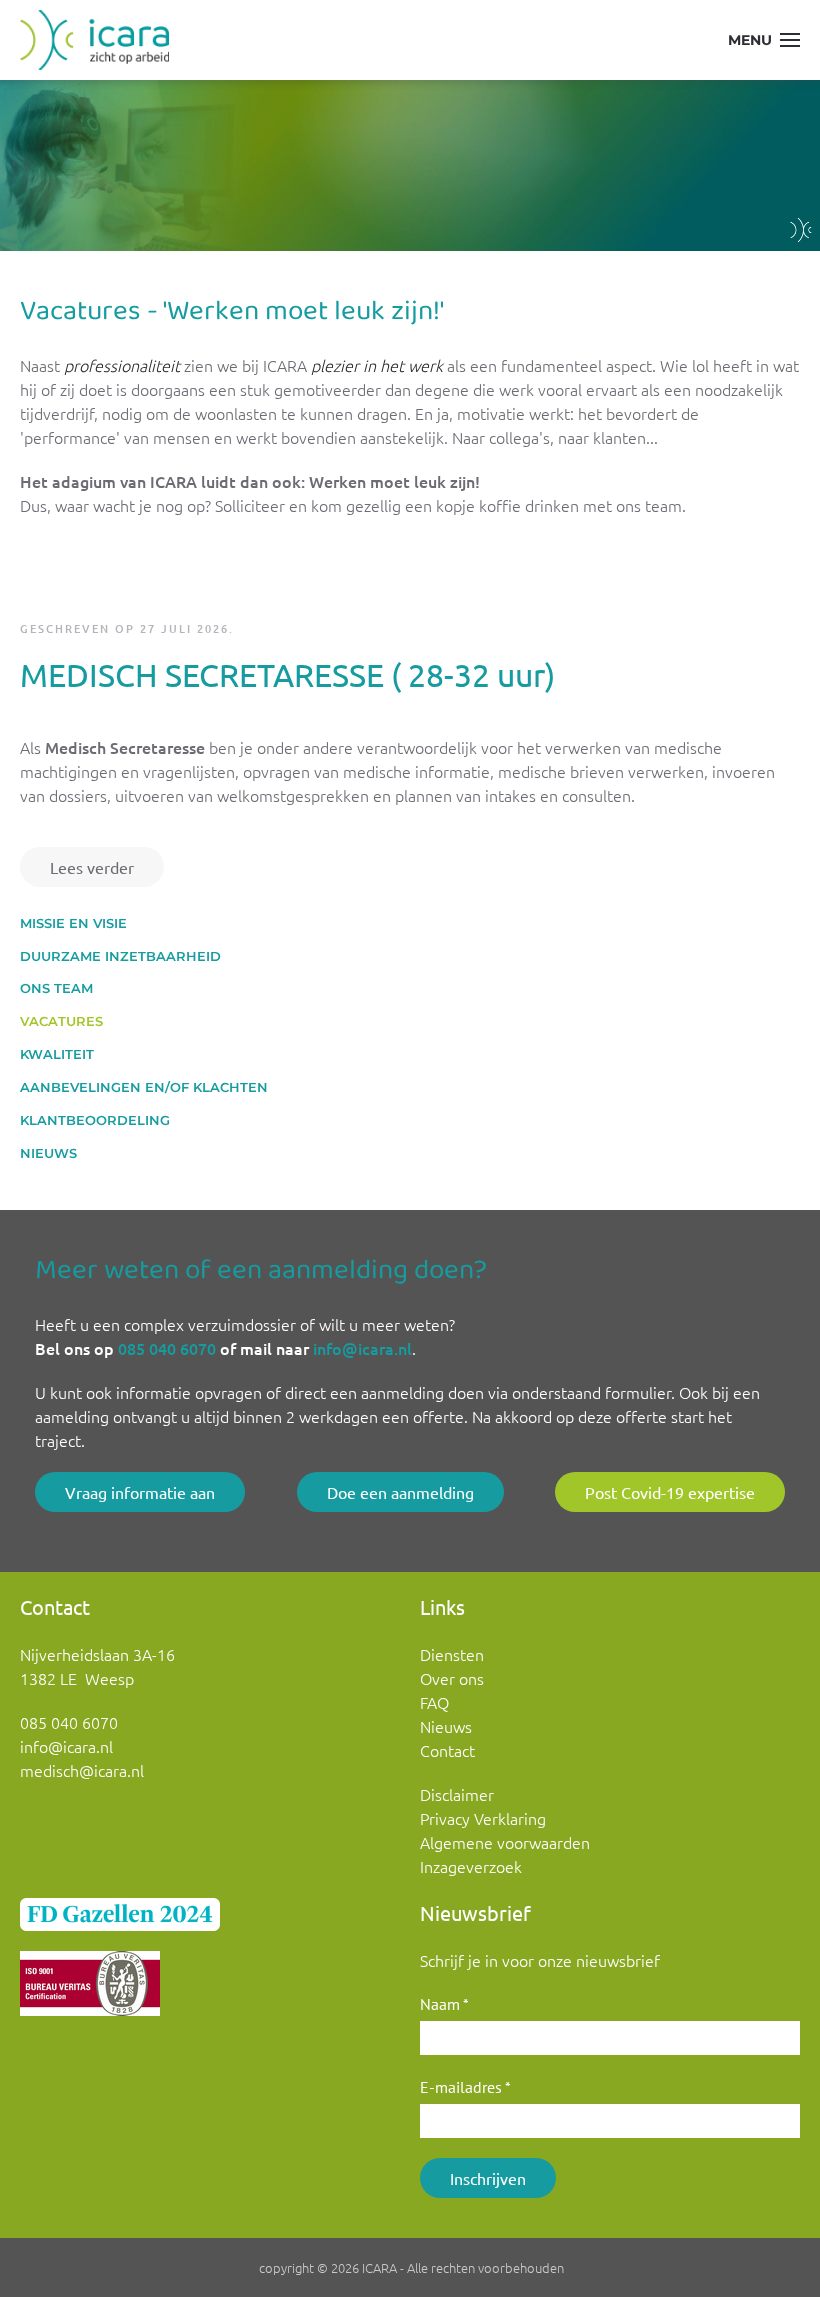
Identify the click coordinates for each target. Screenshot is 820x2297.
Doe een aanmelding (400, 1492)
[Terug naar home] (94, 40)
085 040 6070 (167, 1348)
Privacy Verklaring (483, 1818)
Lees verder (92, 867)
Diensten (452, 1654)
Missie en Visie (73, 923)
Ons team (56, 988)
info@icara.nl (362, 1348)
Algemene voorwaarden (505, 1842)
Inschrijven (488, 2178)
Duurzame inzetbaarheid (120, 956)
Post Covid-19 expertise (670, 1492)
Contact (447, 1750)
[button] (764, 40)
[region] (410, 165)
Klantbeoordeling (95, 1120)
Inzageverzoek (471, 1866)
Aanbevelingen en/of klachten (144, 1087)
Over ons (452, 1678)
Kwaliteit (57, 1054)
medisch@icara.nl (82, 1770)
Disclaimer (457, 1794)
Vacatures (61, 1021)
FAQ (434, 1702)
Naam (444, 2004)
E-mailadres (465, 2087)
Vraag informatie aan (140, 1492)
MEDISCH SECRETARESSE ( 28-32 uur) (287, 674)
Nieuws (48, 1153)
